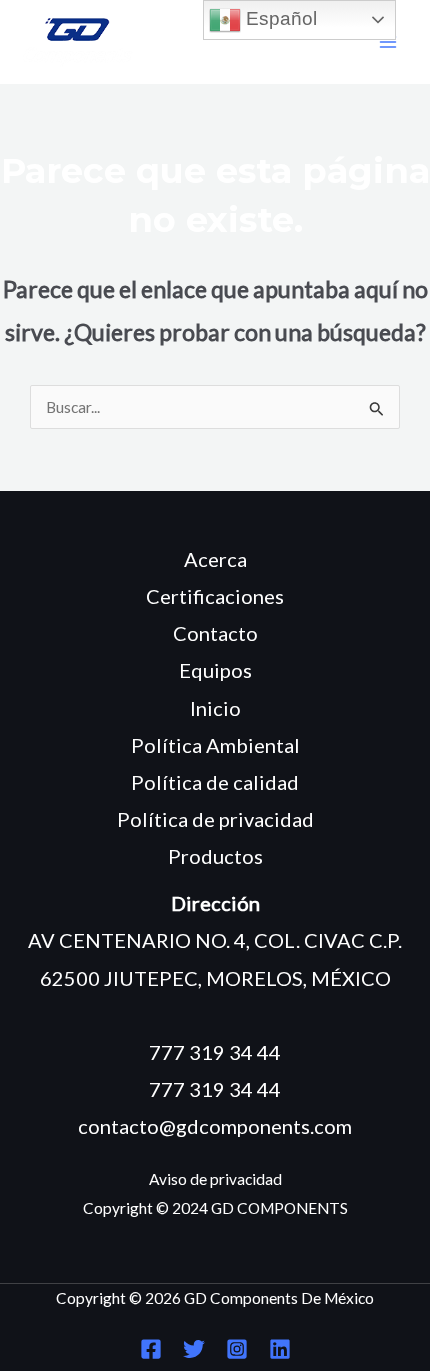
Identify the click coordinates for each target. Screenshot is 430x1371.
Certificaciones (215, 596)
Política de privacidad (215, 819)
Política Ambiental (215, 745)
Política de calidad (215, 782)
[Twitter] (194, 1349)
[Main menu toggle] (388, 42)
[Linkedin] (280, 1349)
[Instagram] (237, 1349)
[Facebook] (151, 1349)
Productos (215, 856)
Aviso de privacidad (215, 1179)
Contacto (215, 633)
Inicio (215, 708)
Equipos (215, 670)
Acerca (215, 559)
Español (279, 18)
